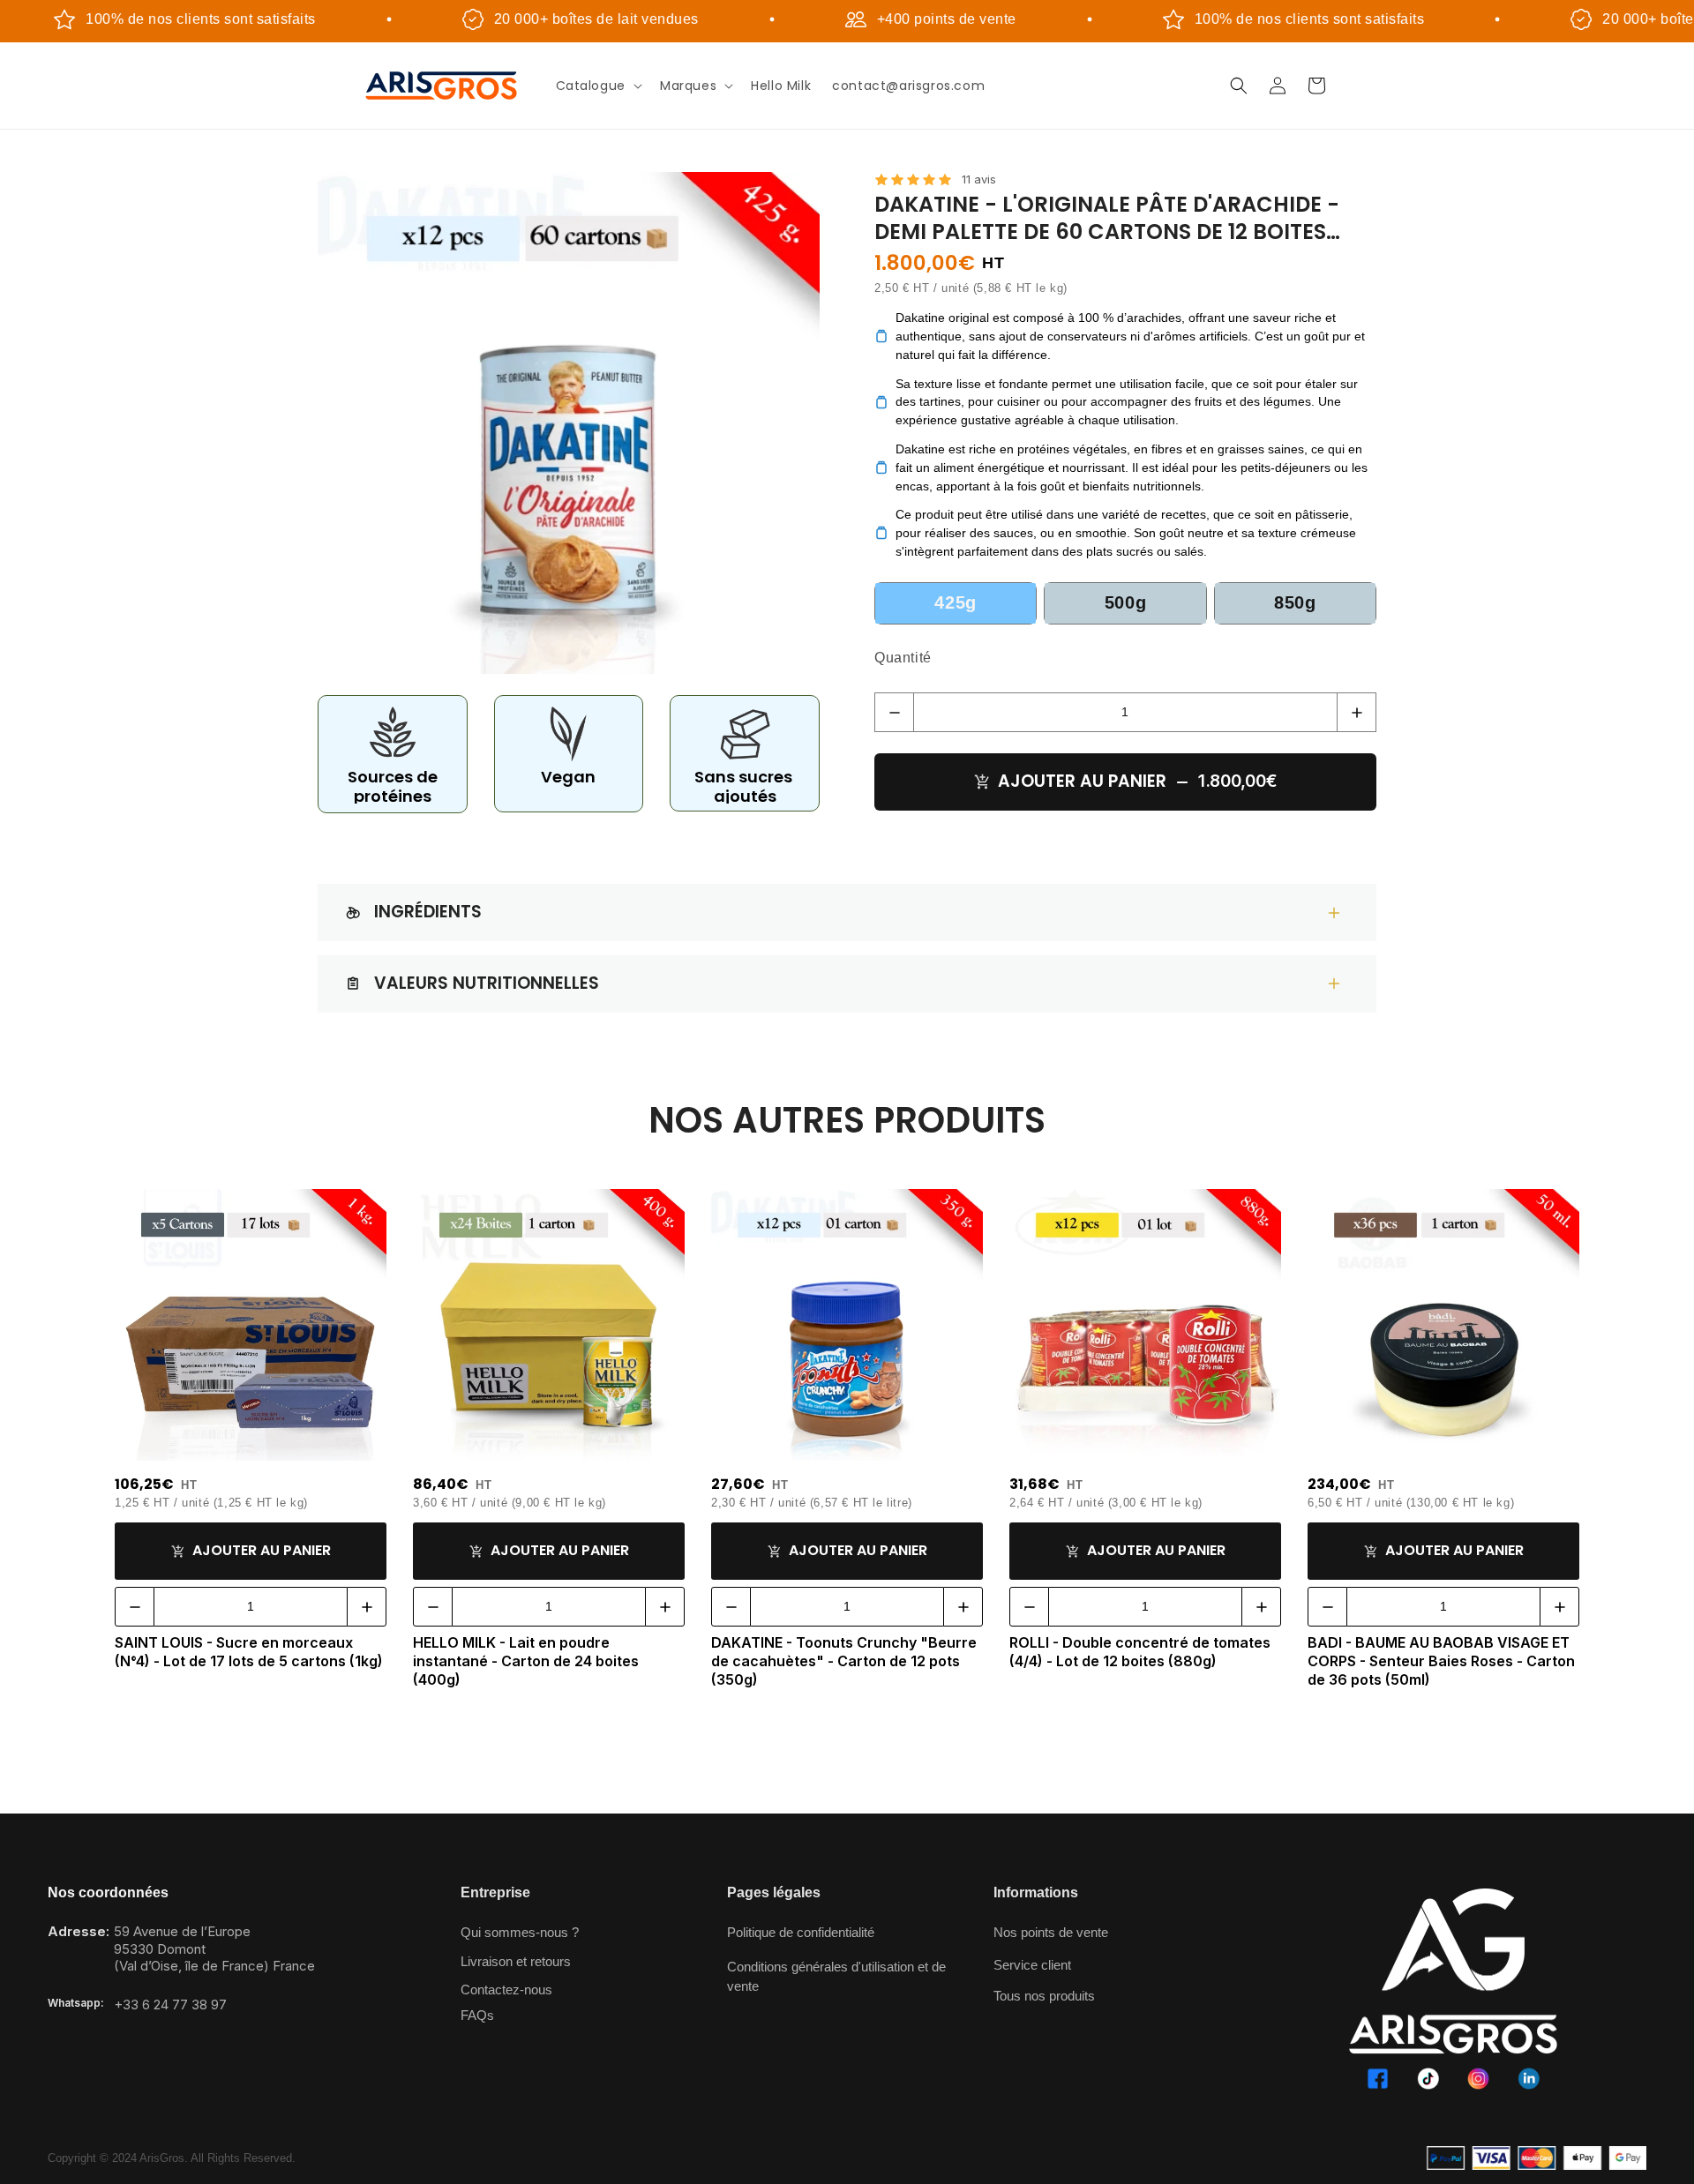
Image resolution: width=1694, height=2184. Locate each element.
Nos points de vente (1051, 1932)
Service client (1032, 1965)
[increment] (1357, 712)
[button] (597, 86)
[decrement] (894, 712)
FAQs (477, 2015)
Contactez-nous (506, 1990)
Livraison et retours (516, 1961)
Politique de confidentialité (801, 1932)
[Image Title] (1378, 2079)
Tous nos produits (1044, 1996)
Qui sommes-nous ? (520, 1932)
